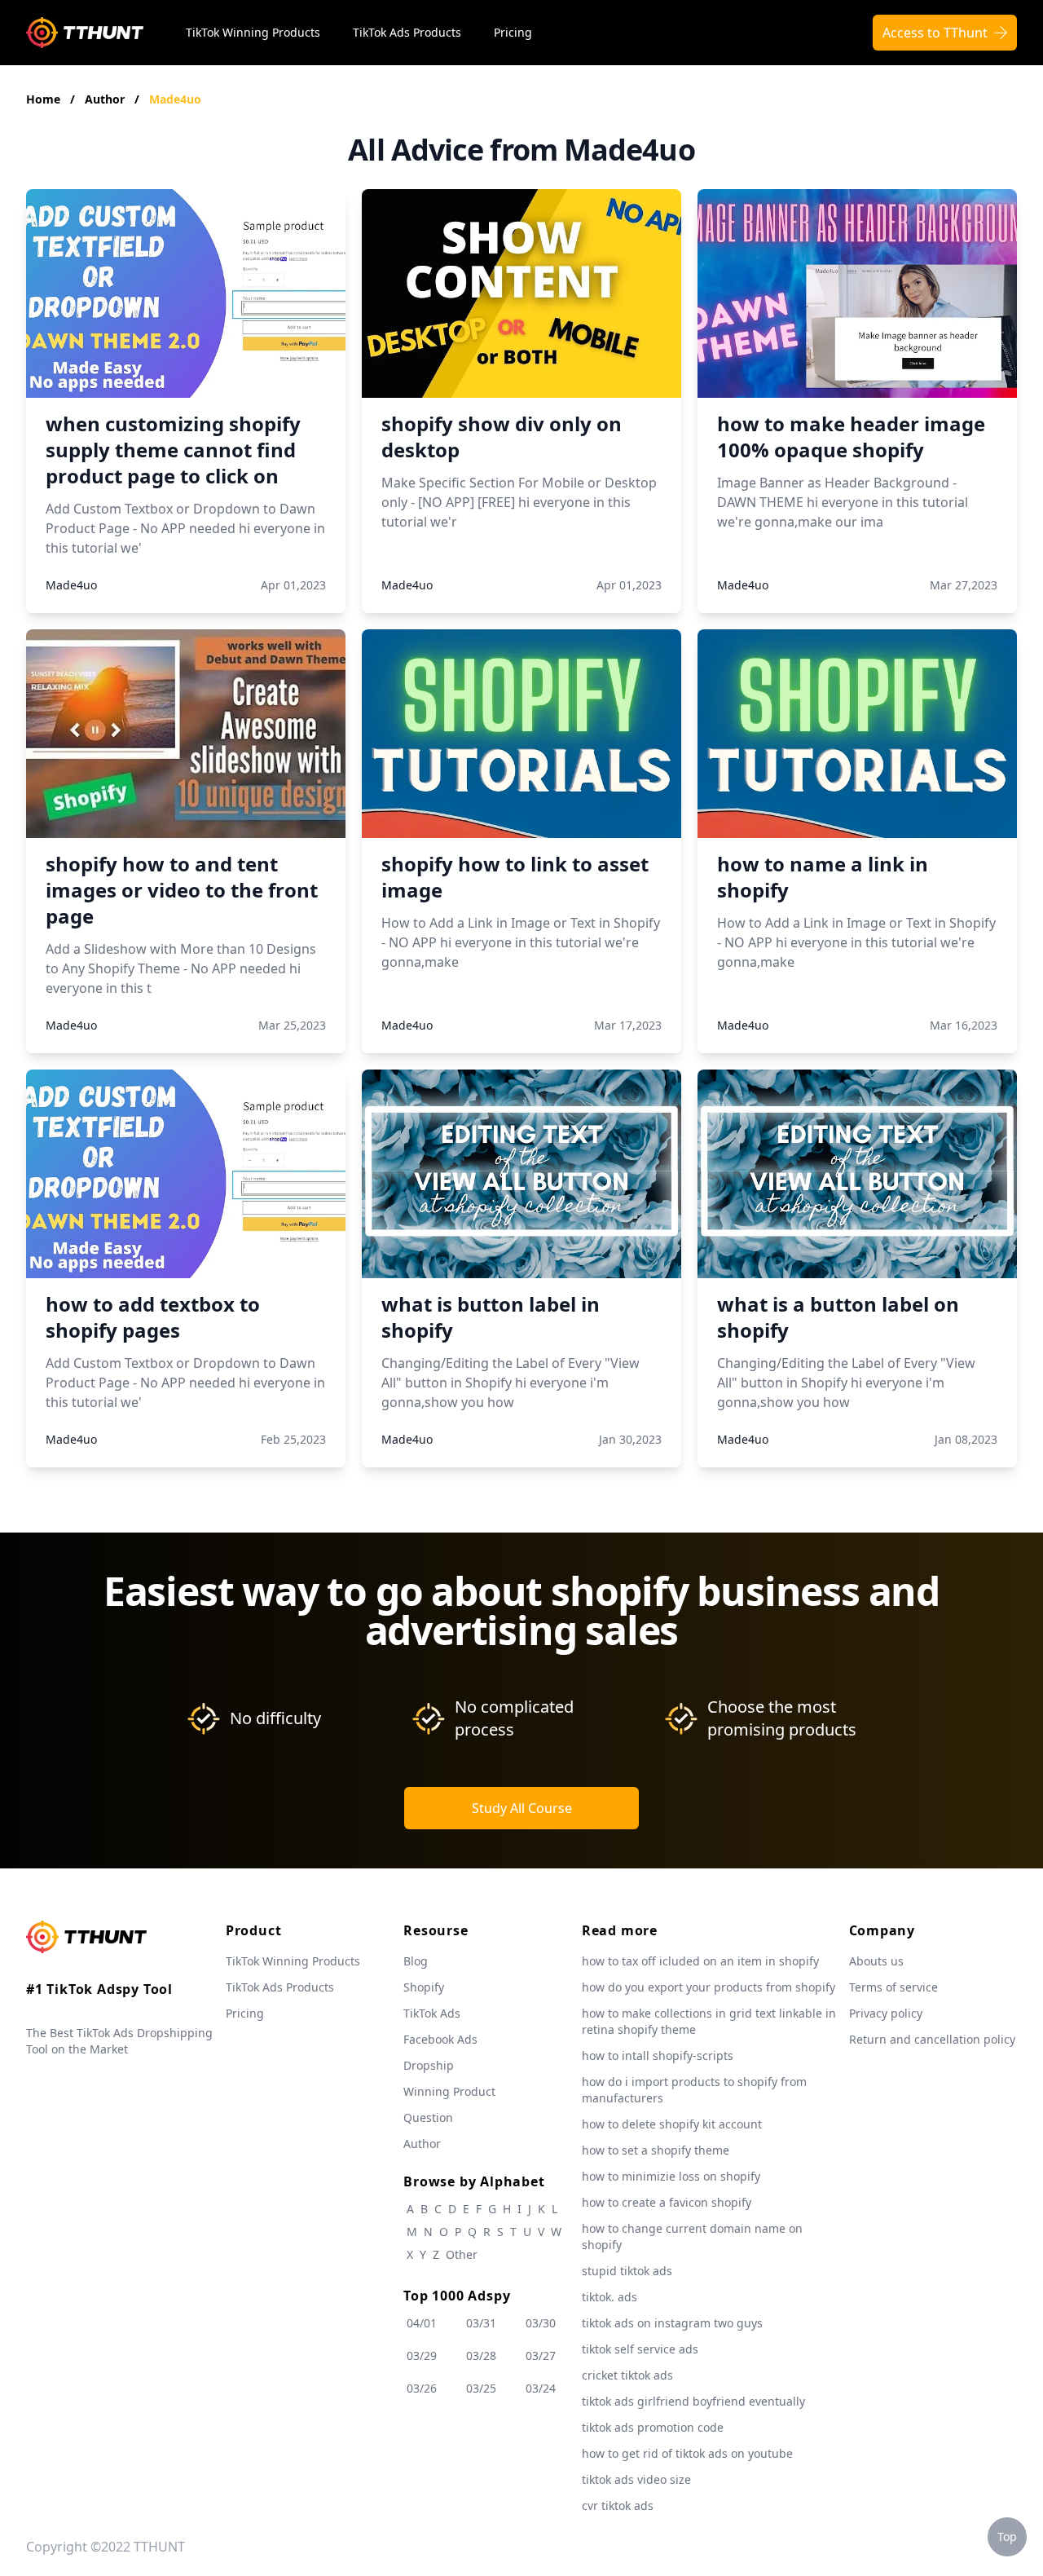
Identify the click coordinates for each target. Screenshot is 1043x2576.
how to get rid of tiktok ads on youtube (687, 2453)
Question (428, 2117)
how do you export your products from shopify (709, 1987)
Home (43, 99)
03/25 (481, 2388)
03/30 (541, 2323)
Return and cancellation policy (932, 2039)
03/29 (422, 2355)
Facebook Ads (440, 2039)
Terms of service (893, 1987)
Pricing (513, 32)
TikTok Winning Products (253, 32)
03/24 (541, 2388)
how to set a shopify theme (656, 2150)
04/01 (422, 2323)
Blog (416, 1961)
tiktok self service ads (640, 2349)
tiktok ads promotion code (653, 2427)
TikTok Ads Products (407, 32)
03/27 (541, 2355)
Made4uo (175, 99)
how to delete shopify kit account (672, 2124)
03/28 (481, 2355)
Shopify (424, 1987)
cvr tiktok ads (618, 2505)
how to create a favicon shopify (667, 2202)
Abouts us (876, 1961)
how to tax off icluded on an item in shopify (700, 1961)
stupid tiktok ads (627, 2271)
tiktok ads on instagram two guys (672, 2323)
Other (462, 2254)
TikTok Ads (432, 2013)
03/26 (422, 2388)
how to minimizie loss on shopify (671, 2176)
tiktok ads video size (636, 2479)
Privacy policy (886, 2013)
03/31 (481, 2323)
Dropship (429, 2065)
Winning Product (449, 2091)
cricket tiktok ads (627, 2375)
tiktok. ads (610, 2297)
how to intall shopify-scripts (658, 2056)
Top (1007, 2536)
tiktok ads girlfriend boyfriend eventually (693, 2401)
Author (106, 99)
